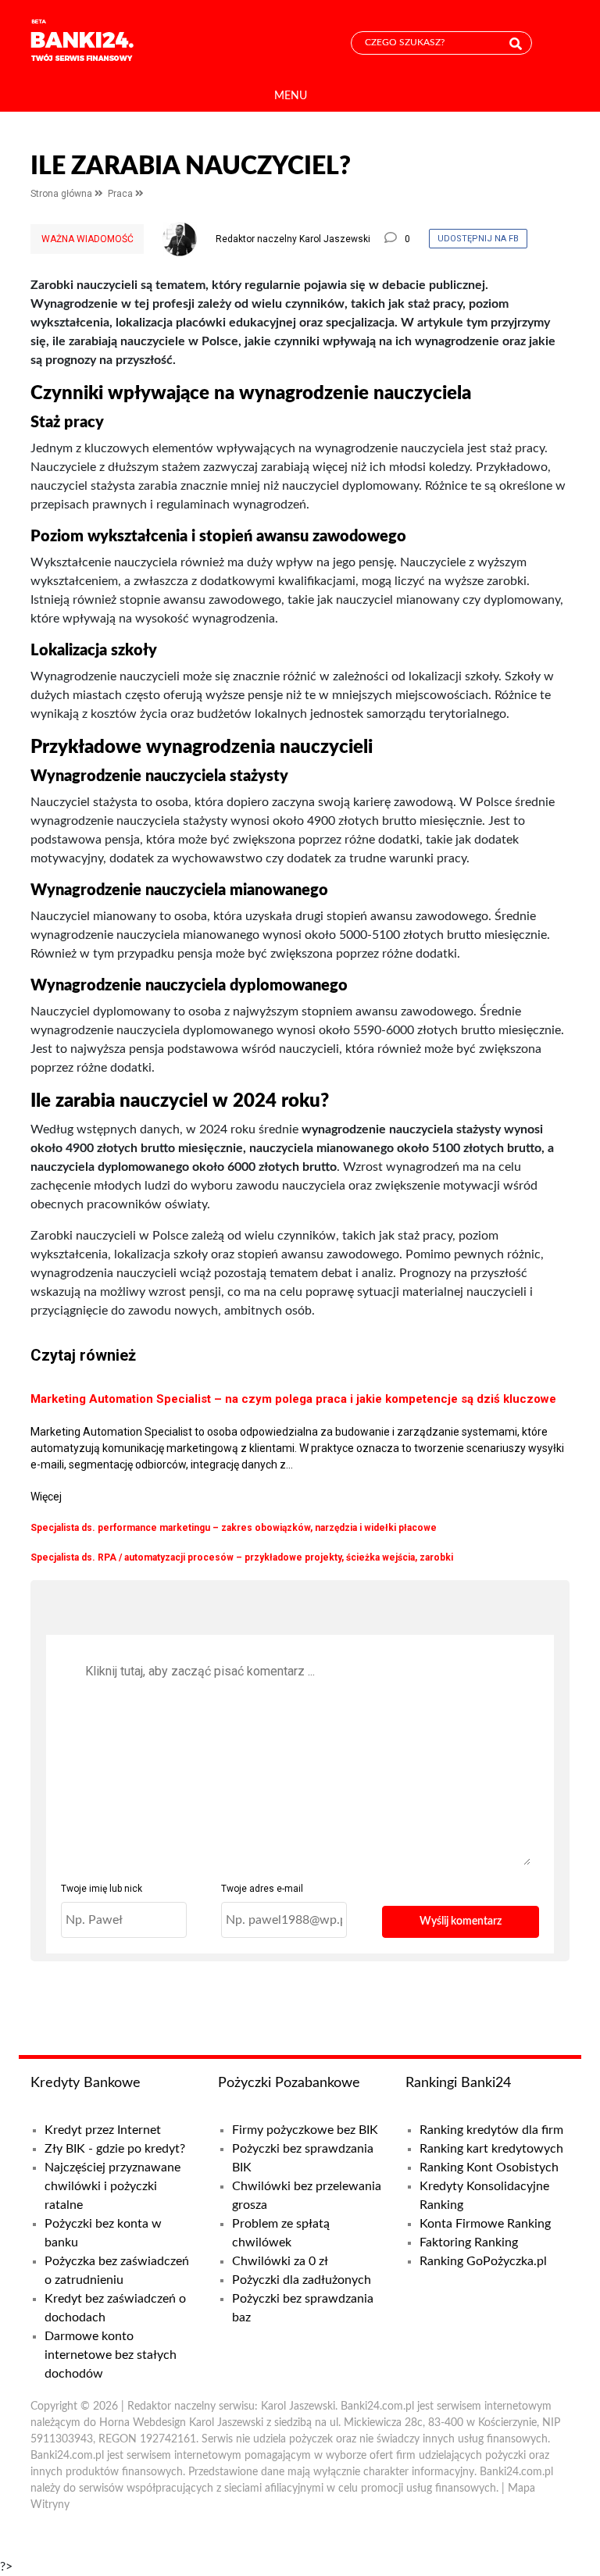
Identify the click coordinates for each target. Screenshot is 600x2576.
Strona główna (62, 194)
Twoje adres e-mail (262, 1889)
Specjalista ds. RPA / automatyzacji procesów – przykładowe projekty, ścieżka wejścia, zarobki (242, 1557)
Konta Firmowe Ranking (485, 2224)
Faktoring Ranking (469, 2242)
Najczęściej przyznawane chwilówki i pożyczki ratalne (112, 2186)
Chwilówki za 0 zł (280, 2261)
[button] (291, 96)
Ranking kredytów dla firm (491, 2130)
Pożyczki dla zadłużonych (302, 2280)
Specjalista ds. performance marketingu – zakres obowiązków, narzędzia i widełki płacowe (234, 1528)
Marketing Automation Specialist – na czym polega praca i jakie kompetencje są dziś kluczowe (293, 1399)
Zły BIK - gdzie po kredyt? (115, 2149)
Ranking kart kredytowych (491, 2149)
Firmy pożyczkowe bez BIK (305, 2130)
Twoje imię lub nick (102, 1889)
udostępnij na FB (478, 239)
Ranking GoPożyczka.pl (483, 2261)
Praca (121, 194)
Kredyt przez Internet (103, 2130)
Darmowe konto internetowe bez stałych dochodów (111, 2355)
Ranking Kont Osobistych (489, 2167)
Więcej (46, 1497)
